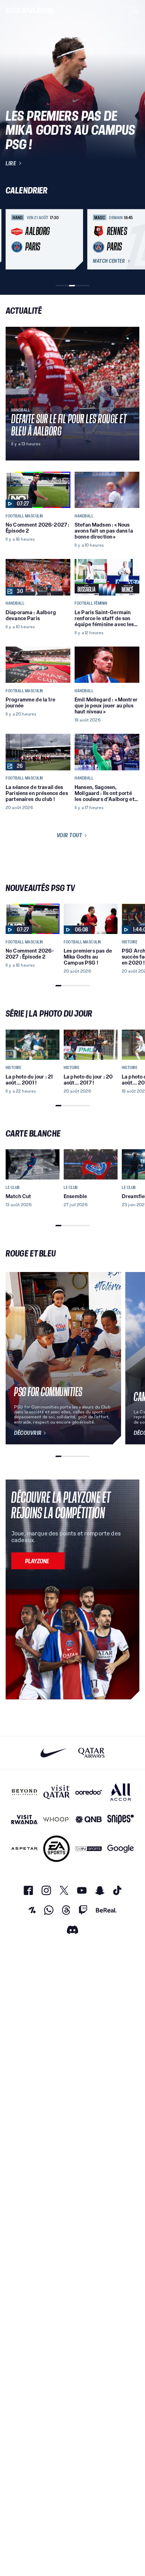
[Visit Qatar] (56, 1792)
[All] (121, 1792)
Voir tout (70, 835)
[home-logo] (30, 10)
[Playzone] (38, 1561)
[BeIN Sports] (89, 1849)
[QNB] (89, 1820)
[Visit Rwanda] (24, 1820)
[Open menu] (135, 10)
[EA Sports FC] (56, 1849)
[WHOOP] (56, 1820)
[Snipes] (121, 1820)
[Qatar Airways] (91, 1753)
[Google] (121, 1849)
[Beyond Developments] (24, 1792)
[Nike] (54, 1753)
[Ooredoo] (89, 1792)
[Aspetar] (24, 1849)
